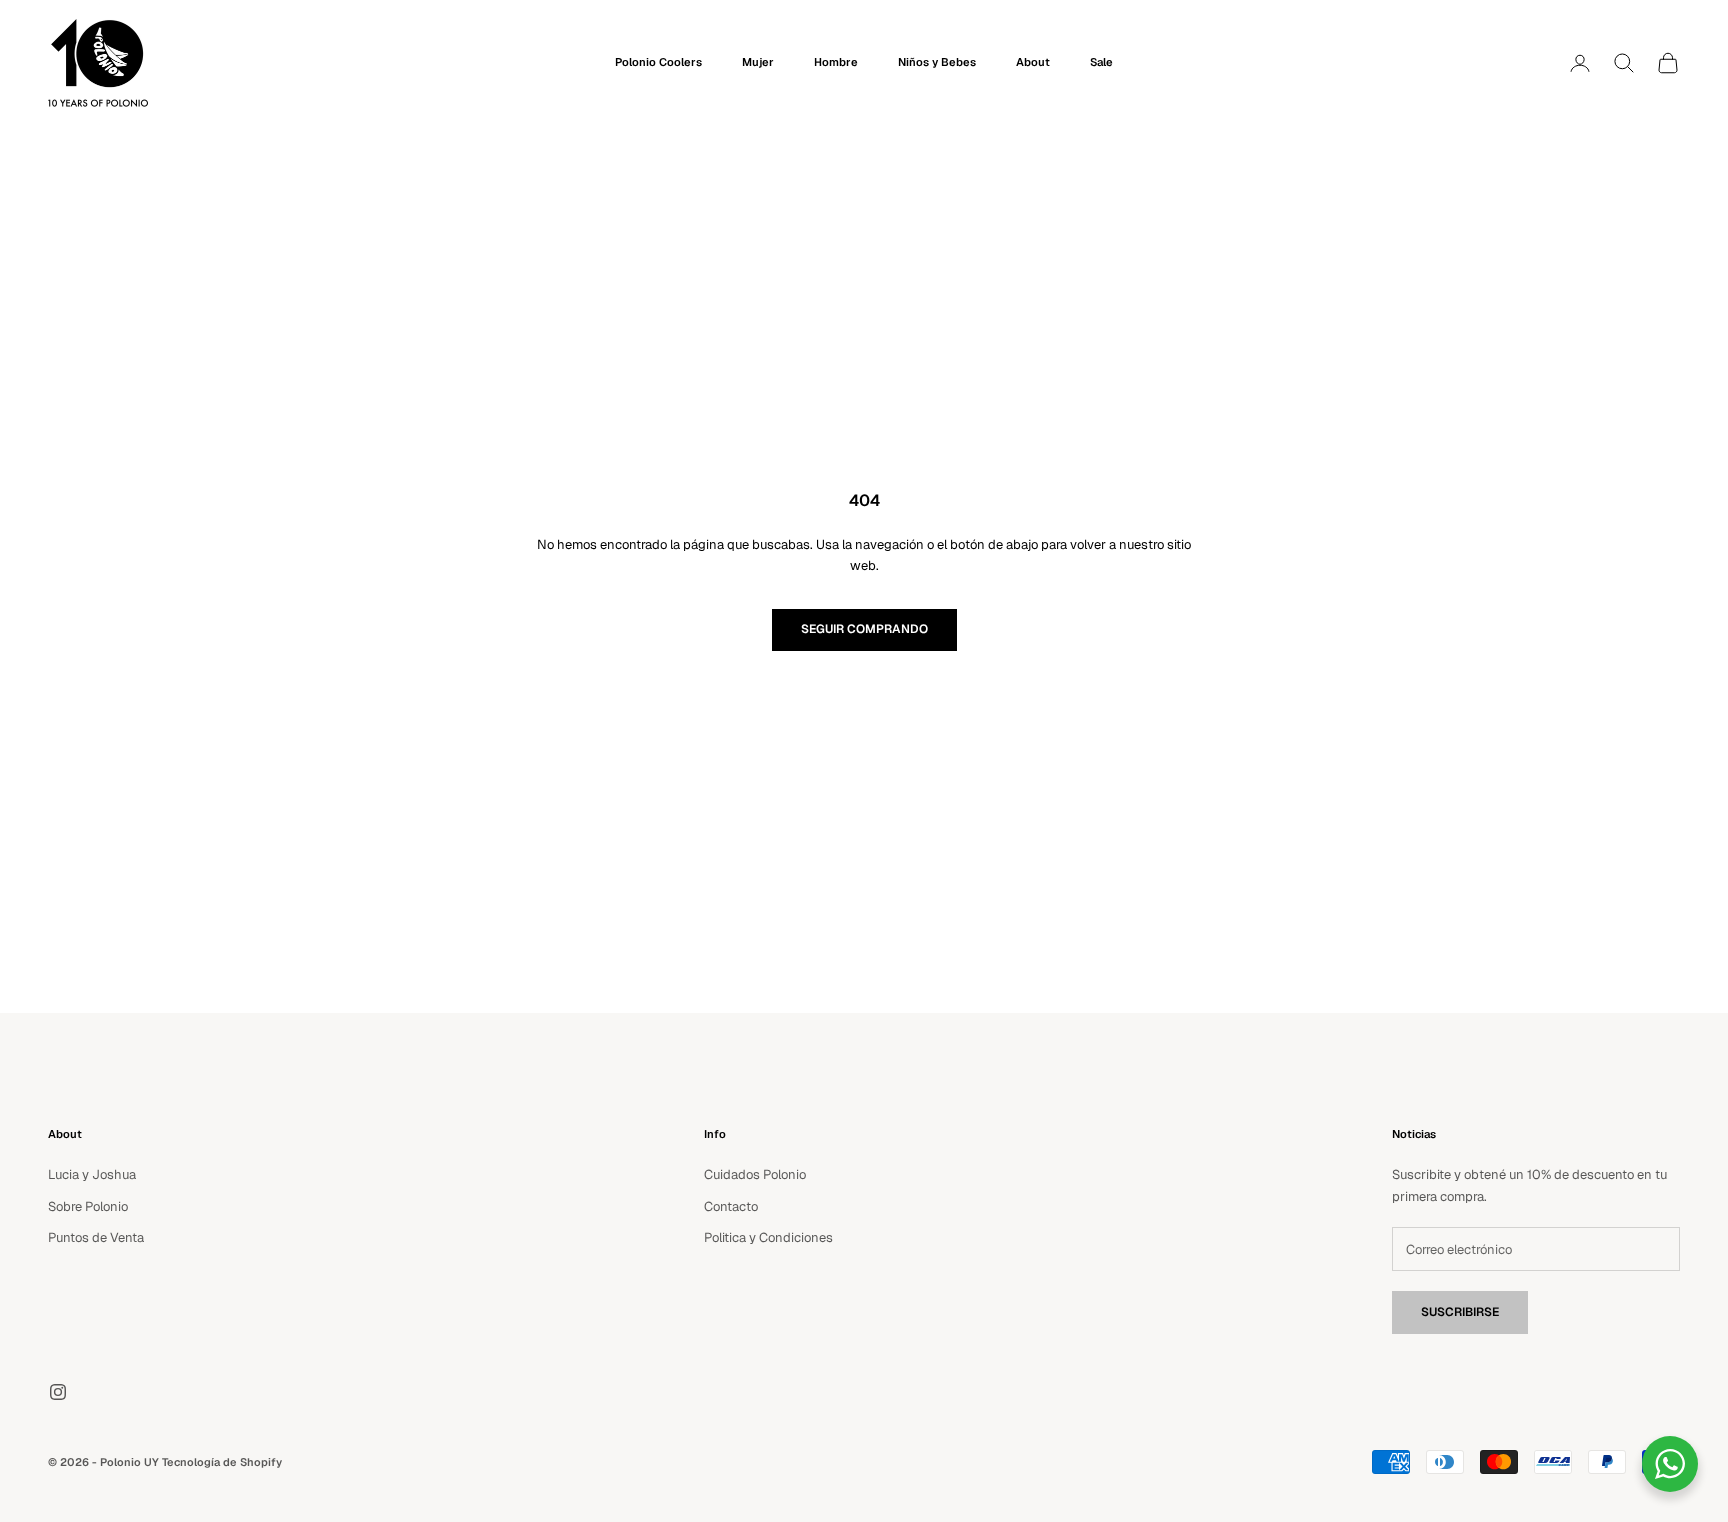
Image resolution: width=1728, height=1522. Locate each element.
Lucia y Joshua (92, 1174)
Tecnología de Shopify (222, 1462)
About (1033, 62)
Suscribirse (1460, 1312)
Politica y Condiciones (768, 1237)
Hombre (836, 62)
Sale (1101, 62)
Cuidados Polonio (755, 1174)
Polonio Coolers (658, 62)
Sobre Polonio (88, 1206)
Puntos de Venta (96, 1237)
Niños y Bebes (937, 62)
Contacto (731, 1206)
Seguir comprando (864, 629)
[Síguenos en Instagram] (58, 1392)
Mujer (758, 62)
